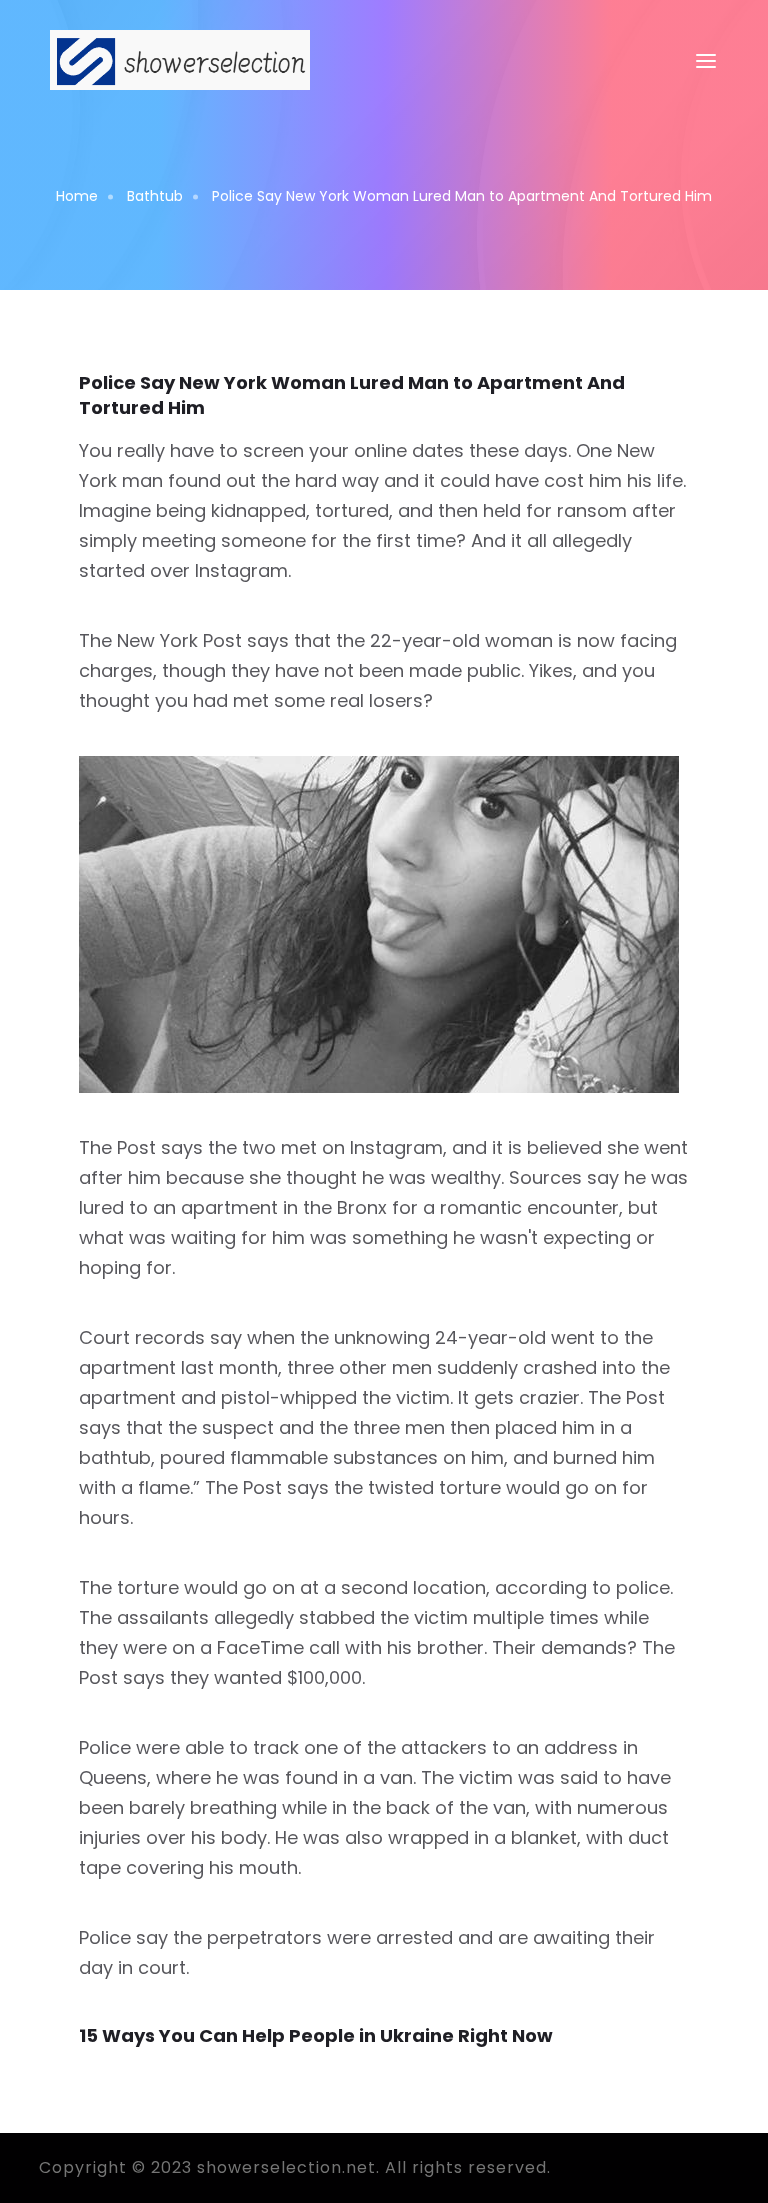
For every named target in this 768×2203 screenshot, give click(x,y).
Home (77, 196)
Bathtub (155, 196)
